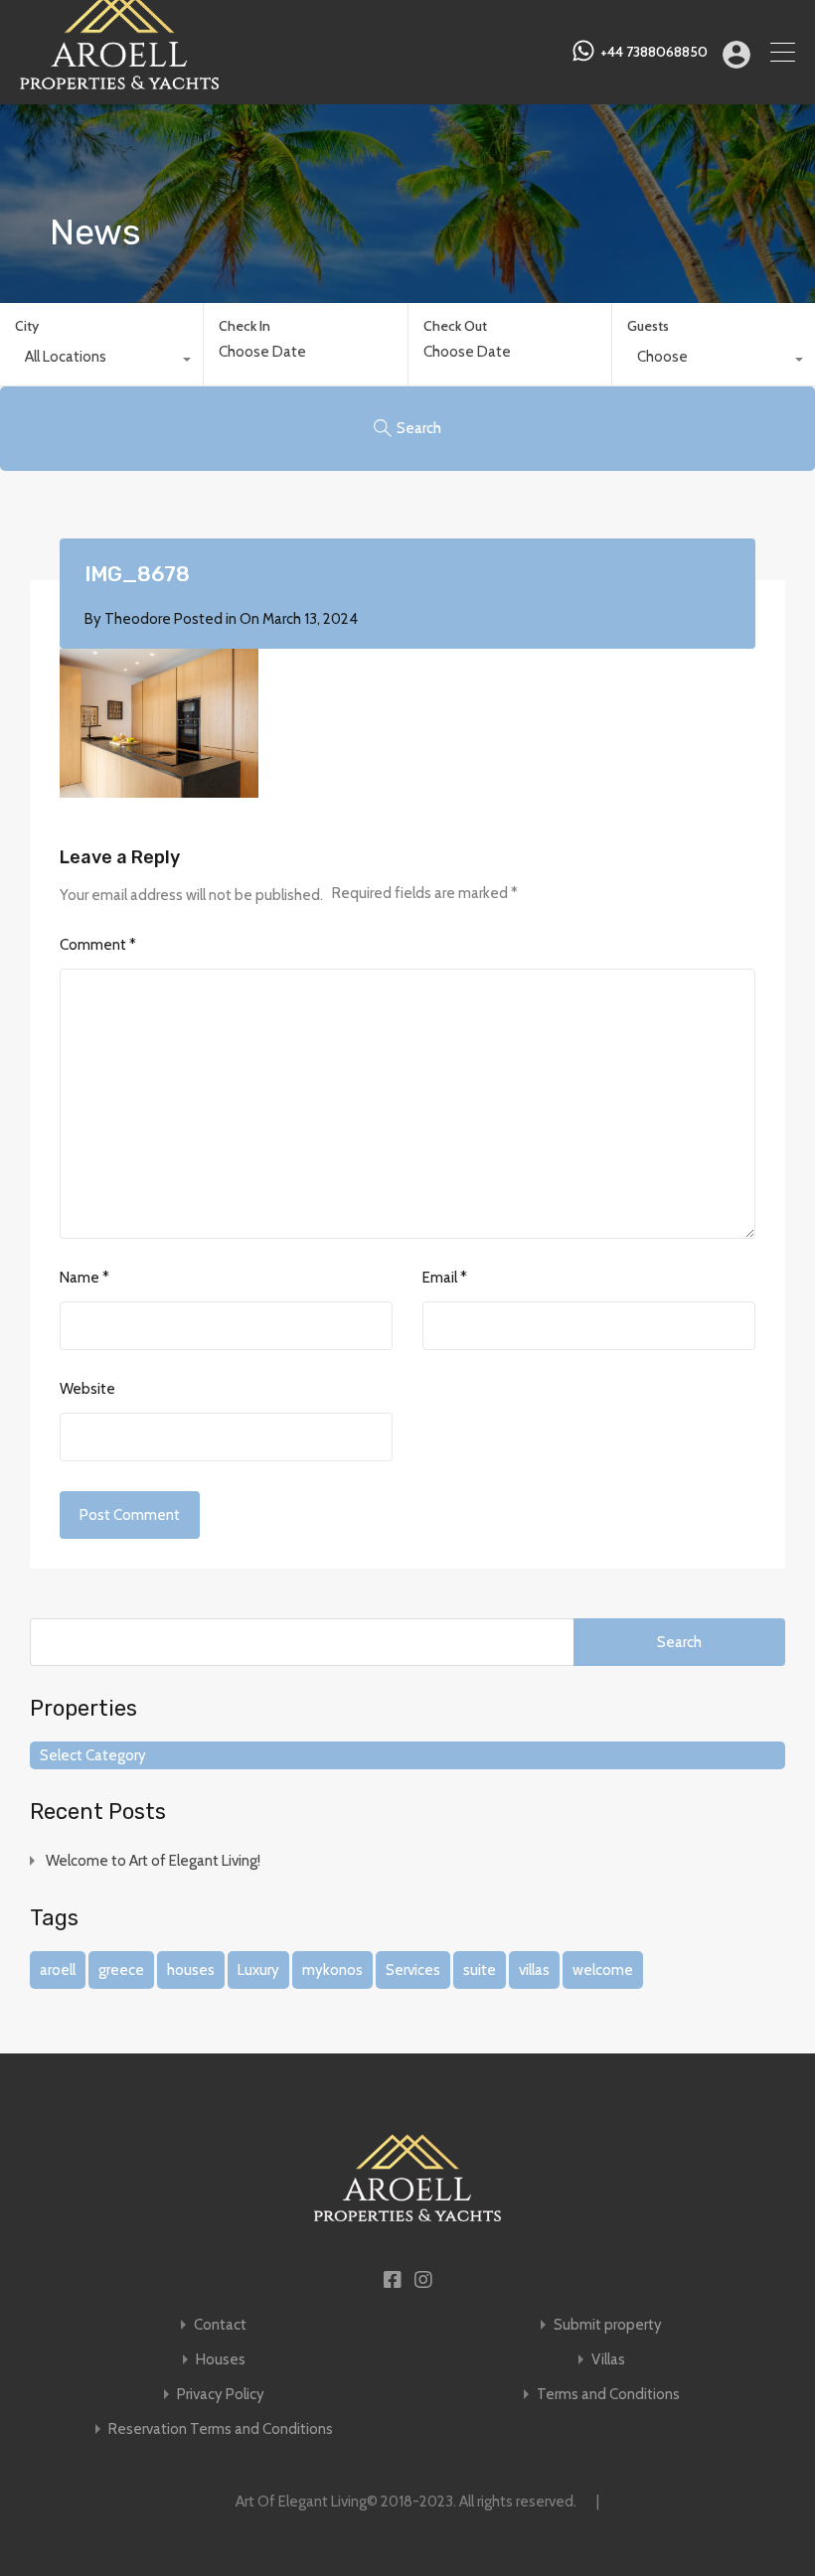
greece (121, 1970)
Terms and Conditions (608, 2395)
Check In (244, 326)
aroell (58, 1970)
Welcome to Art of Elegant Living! (153, 1861)
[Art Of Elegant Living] (119, 80)
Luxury (258, 1970)
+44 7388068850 (654, 52)
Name (84, 1278)
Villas (608, 2360)
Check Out (455, 326)
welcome (603, 1970)
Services (413, 1970)
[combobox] (101, 362)
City (27, 326)
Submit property (608, 2325)
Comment (98, 945)
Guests (648, 326)
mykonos (332, 1970)
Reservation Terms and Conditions (221, 2429)
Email (445, 1278)
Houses (221, 2360)
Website (87, 1389)
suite (480, 1970)
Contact (220, 2325)
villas (534, 1970)
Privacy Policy (221, 2395)
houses (191, 1970)
